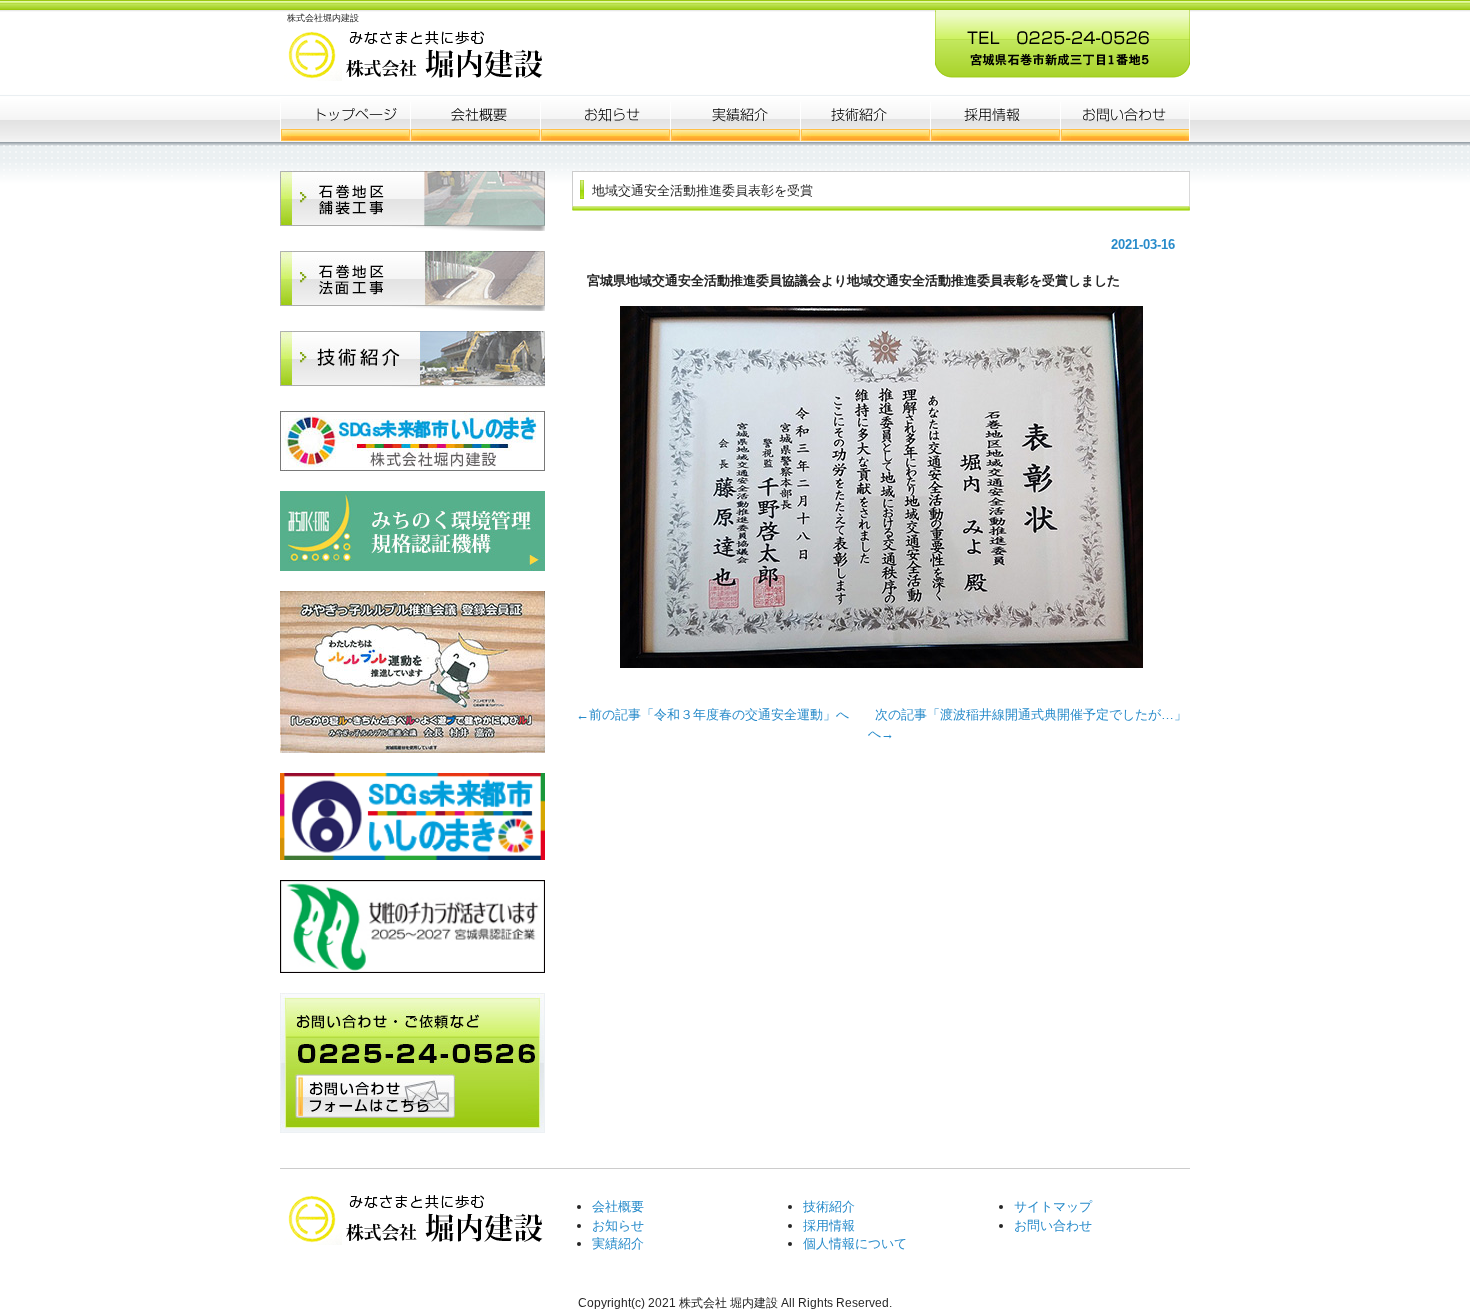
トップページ (345, 118)
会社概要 (475, 118)
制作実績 (735, 118)
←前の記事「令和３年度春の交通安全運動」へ (719, 714)
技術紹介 (829, 1206)
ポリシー (995, 118)
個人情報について (855, 1243)
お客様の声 (865, 118)
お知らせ (605, 118)
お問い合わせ (1053, 1225)
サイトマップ (1053, 1206)
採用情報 (829, 1225)
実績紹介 (618, 1243)
